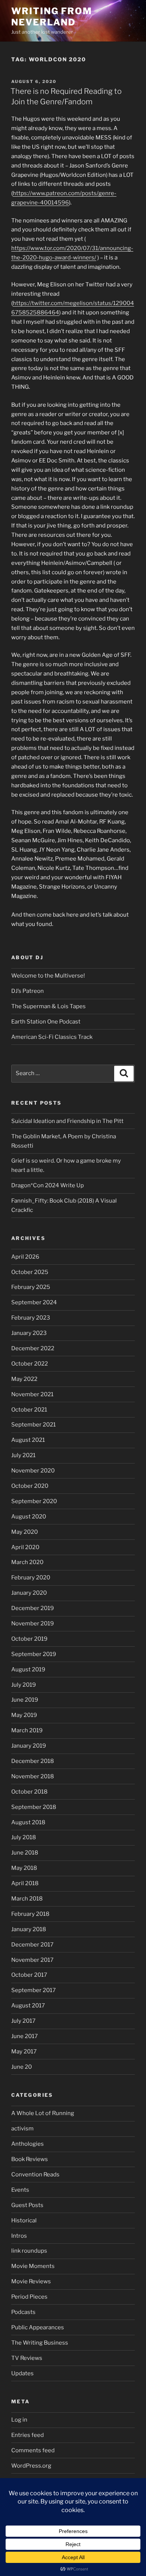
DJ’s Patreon (28, 991)
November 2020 (33, 1471)
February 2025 (31, 1287)
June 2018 (25, 1853)
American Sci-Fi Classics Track (52, 1037)
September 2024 (34, 1302)
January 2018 (29, 1929)
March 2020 (27, 1562)
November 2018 (33, 1776)
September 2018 (34, 1807)
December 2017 (32, 1945)
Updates (22, 2373)
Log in (19, 2420)
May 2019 (24, 1715)
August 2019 (28, 1669)
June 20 (22, 2067)
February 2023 (31, 1318)
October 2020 (30, 1486)
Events (20, 2190)
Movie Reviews (31, 2281)
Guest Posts (27, 2205)
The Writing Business (40, 2343)
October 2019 (29, 1639)
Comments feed (33, 2450)
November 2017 (32, 1960)
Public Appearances (38, 2327)
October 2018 (29, 1792)
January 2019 (29, 1746)
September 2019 (34, 1654)
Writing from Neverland (52, 17)
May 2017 (24, 2052)
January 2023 (29, 1333)
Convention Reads (35, 2175)
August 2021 (28, 1440)
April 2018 (25, 1883)
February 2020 (31, 1578)
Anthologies (28, 2144)
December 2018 (33, 1761)
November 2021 (32, 1394)
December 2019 (33, 1608)
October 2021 (29, 1410)
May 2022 (24, 1379)
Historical (24, 2220)
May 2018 (24, 1868)
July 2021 (23, 1455)
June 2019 (25, 1700)
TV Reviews (27, 2358)
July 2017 (23, 2021)
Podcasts (23, 2312)
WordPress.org (31, 2466)
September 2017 (34, 1990)
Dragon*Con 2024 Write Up (48, 1185)
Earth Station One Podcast (46, 1022)
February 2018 (30, 1914)
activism (22, 2129)
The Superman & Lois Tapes (48, 1006)
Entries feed (28, 2435)
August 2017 (28, 2006)
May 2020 (25, 1532)
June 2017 (25, 2036)
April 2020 (25, 1547)
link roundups (29, 2251)
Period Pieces (29, 2297)
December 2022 (33, 1348)
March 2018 (27, 1899)
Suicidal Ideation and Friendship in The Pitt (67, 1121)
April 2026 (25, 1257)
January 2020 (29, 1593)
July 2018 (24, 1837)
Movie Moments (33, 2266)
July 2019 (24, 1685)
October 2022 (30, 1364)
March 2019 (27, 1730)
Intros (19, 2236)
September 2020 (34, 1501)
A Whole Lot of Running (43, 2113)
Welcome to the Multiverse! (48, 976)
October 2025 (30, 1272)
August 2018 (28, 1822)
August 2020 (29, 1517)
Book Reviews (30, 2159)
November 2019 (33, 1624)
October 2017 (29, 1975)
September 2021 (34, 1425)
